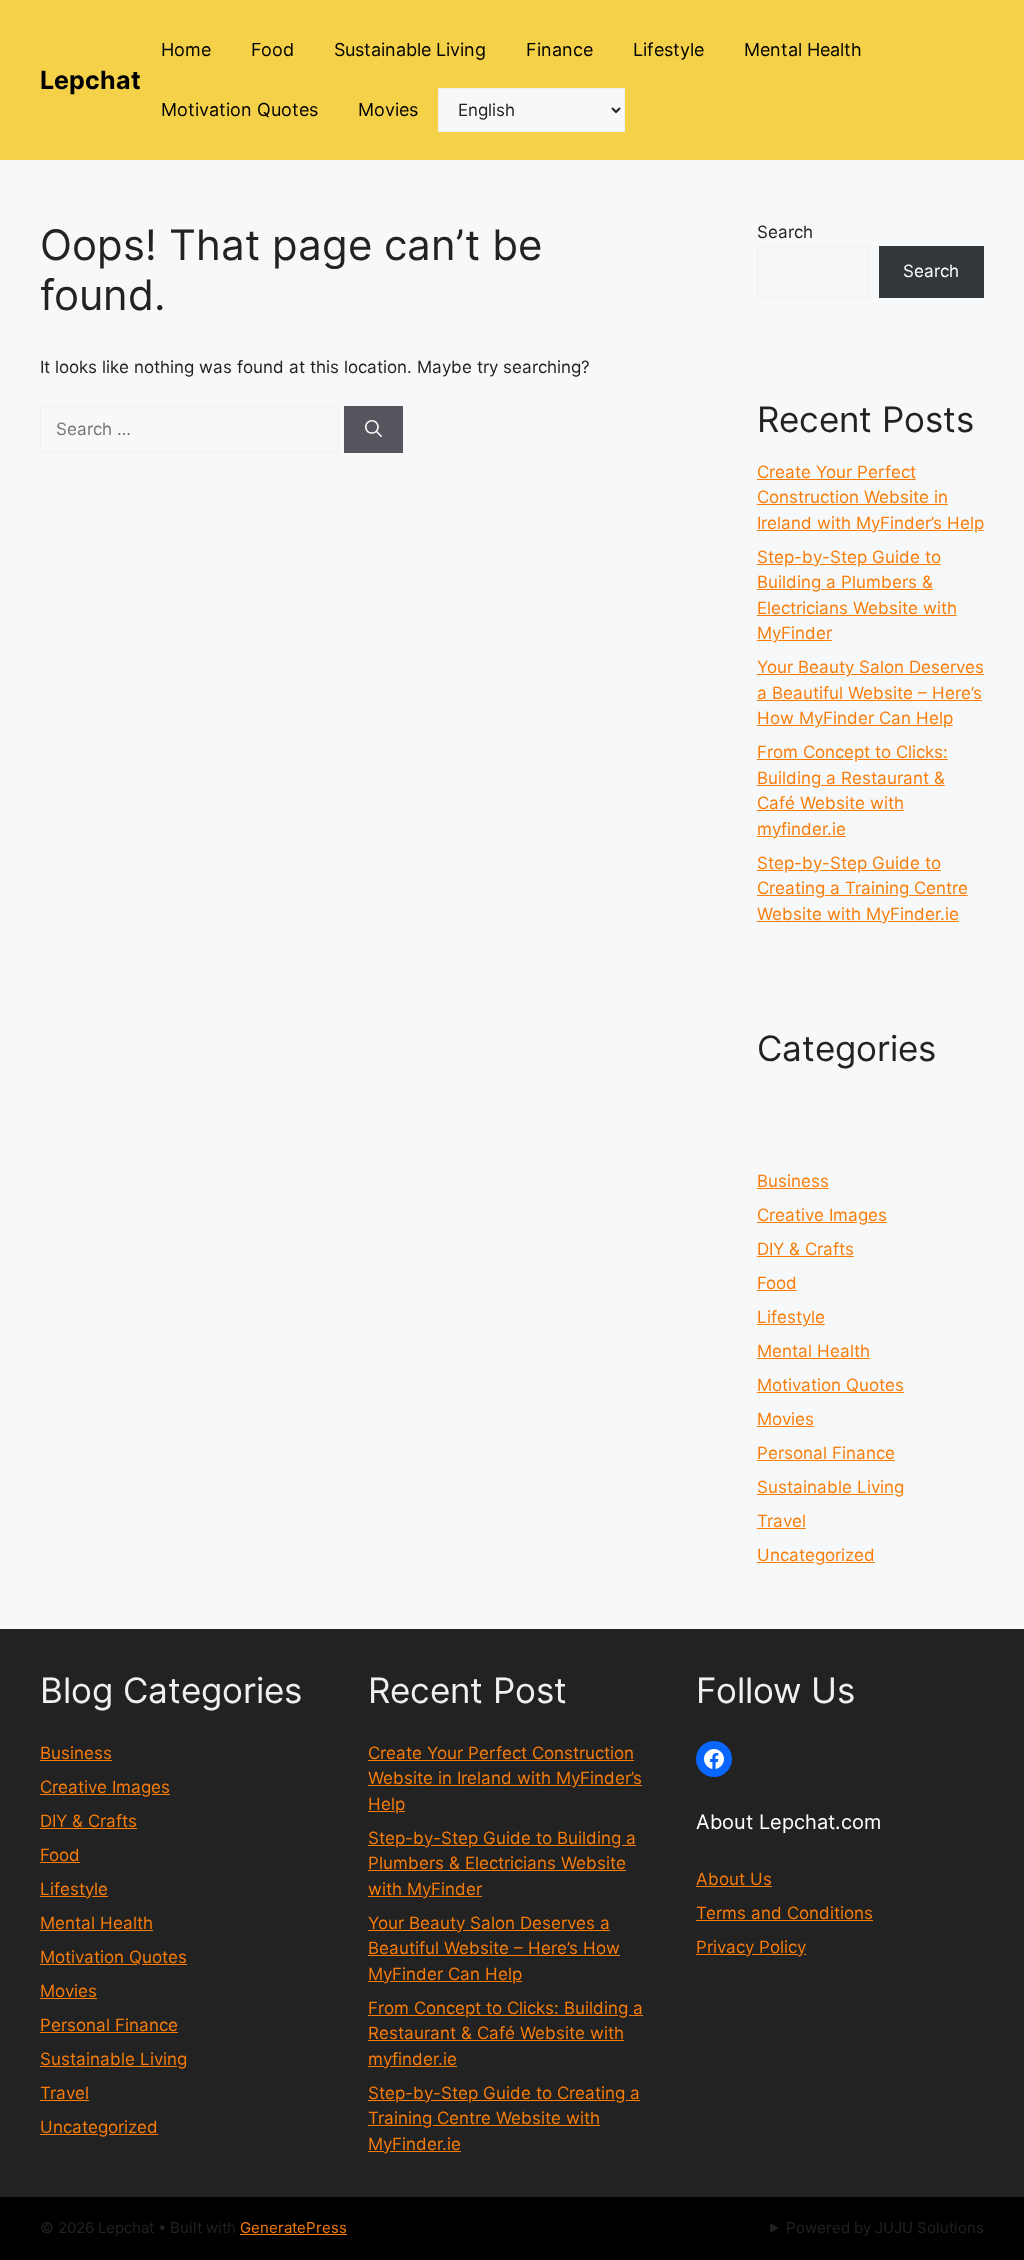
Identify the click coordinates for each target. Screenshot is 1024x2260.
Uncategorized (816, 1555)
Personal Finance (826, 1453)
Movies (388, 109)
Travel (781, 1521)
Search (785, 232)
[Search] (373, 430)
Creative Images (822, 1215)
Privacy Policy (751, 1947)
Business (793, 1181)
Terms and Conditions (784, 1913)
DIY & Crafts (805, 1249)
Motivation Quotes (239, 109)
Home (186, 49)
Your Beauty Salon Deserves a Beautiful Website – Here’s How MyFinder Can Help (870, 692)
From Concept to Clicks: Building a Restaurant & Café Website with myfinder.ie (505, 2033)
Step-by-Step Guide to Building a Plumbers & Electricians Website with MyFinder (502, 1863)
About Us (734, 1879)
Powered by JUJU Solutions (885, 2227)
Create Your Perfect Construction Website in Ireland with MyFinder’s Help (870, 497)
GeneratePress (293, 2227)
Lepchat (90, 80)
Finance (559, 49)
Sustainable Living (410, 49)
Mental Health (803, 49)
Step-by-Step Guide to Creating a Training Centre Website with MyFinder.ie (862, 888)
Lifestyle (668, 49)
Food (272, 49)
